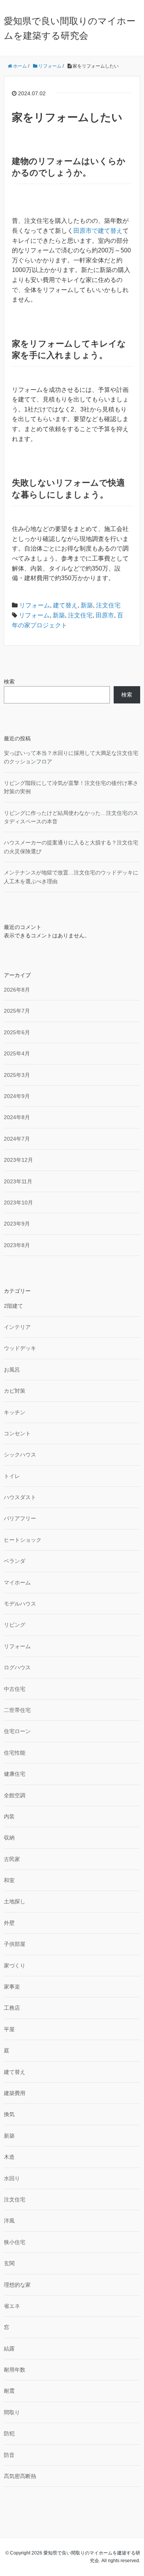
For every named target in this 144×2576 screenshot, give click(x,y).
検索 (9, 682)
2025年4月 (17, 1053)
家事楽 (12, 1987)
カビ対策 (15, 1391)
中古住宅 (15, 1689)
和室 (9, 1880)
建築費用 (15, 2093)
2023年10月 (18, 1203)
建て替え (65, 605)
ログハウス (17, 1667)
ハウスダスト (20, 1497)
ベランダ (15, 1561)
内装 (9, 1816)
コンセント (17, 1433)
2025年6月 (17, 1032)
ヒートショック (23, 1540)
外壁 (9, 1923)
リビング (15, 1625)
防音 (9, 2455)
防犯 (9, 2433)
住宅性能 (15, 1753)
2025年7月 (17, 1011)
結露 (9, 2349)
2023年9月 (17, 1224)
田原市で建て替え (98, 231)
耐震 (9, 2391)
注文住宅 (108, 605)
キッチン (15, 1412)
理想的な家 (17, 2285)
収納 (9, 1838)
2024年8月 (17, 1117)
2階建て (13, 1306)
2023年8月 (17, 1245)
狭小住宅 (15, 2242)
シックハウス (20, 1455)
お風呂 (12, 1370)
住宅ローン (17, 1731)
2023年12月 (18, 1160)
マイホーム (17, 1582)
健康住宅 (15, 1774)
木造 (9, 2157)
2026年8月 (17, 990)
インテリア (17, 1327)
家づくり (15, 1966)
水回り (12, 2178)
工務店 (12, 2008)
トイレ (12, 1476)
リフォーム (35, 605)
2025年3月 (17, 1075)
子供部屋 (15, 1944)
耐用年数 (15, 2370)
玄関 (9, 2263)
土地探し (15, 1901)
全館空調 (15, 1795)
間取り (12, 2412)
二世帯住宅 (17, 1710)
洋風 (9, 2221)
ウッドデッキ (20, 1348)
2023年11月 (18, 1181)
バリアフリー (20, 1518)
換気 (9, 2114)
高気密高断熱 (20, 2476)
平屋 (9, 2029)
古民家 (12, 1859)
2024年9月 (17, 1096)
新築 (87, 605)
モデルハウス (20, 1604)
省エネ (12, 2306)
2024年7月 (17, 1139)
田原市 (105, 615)
